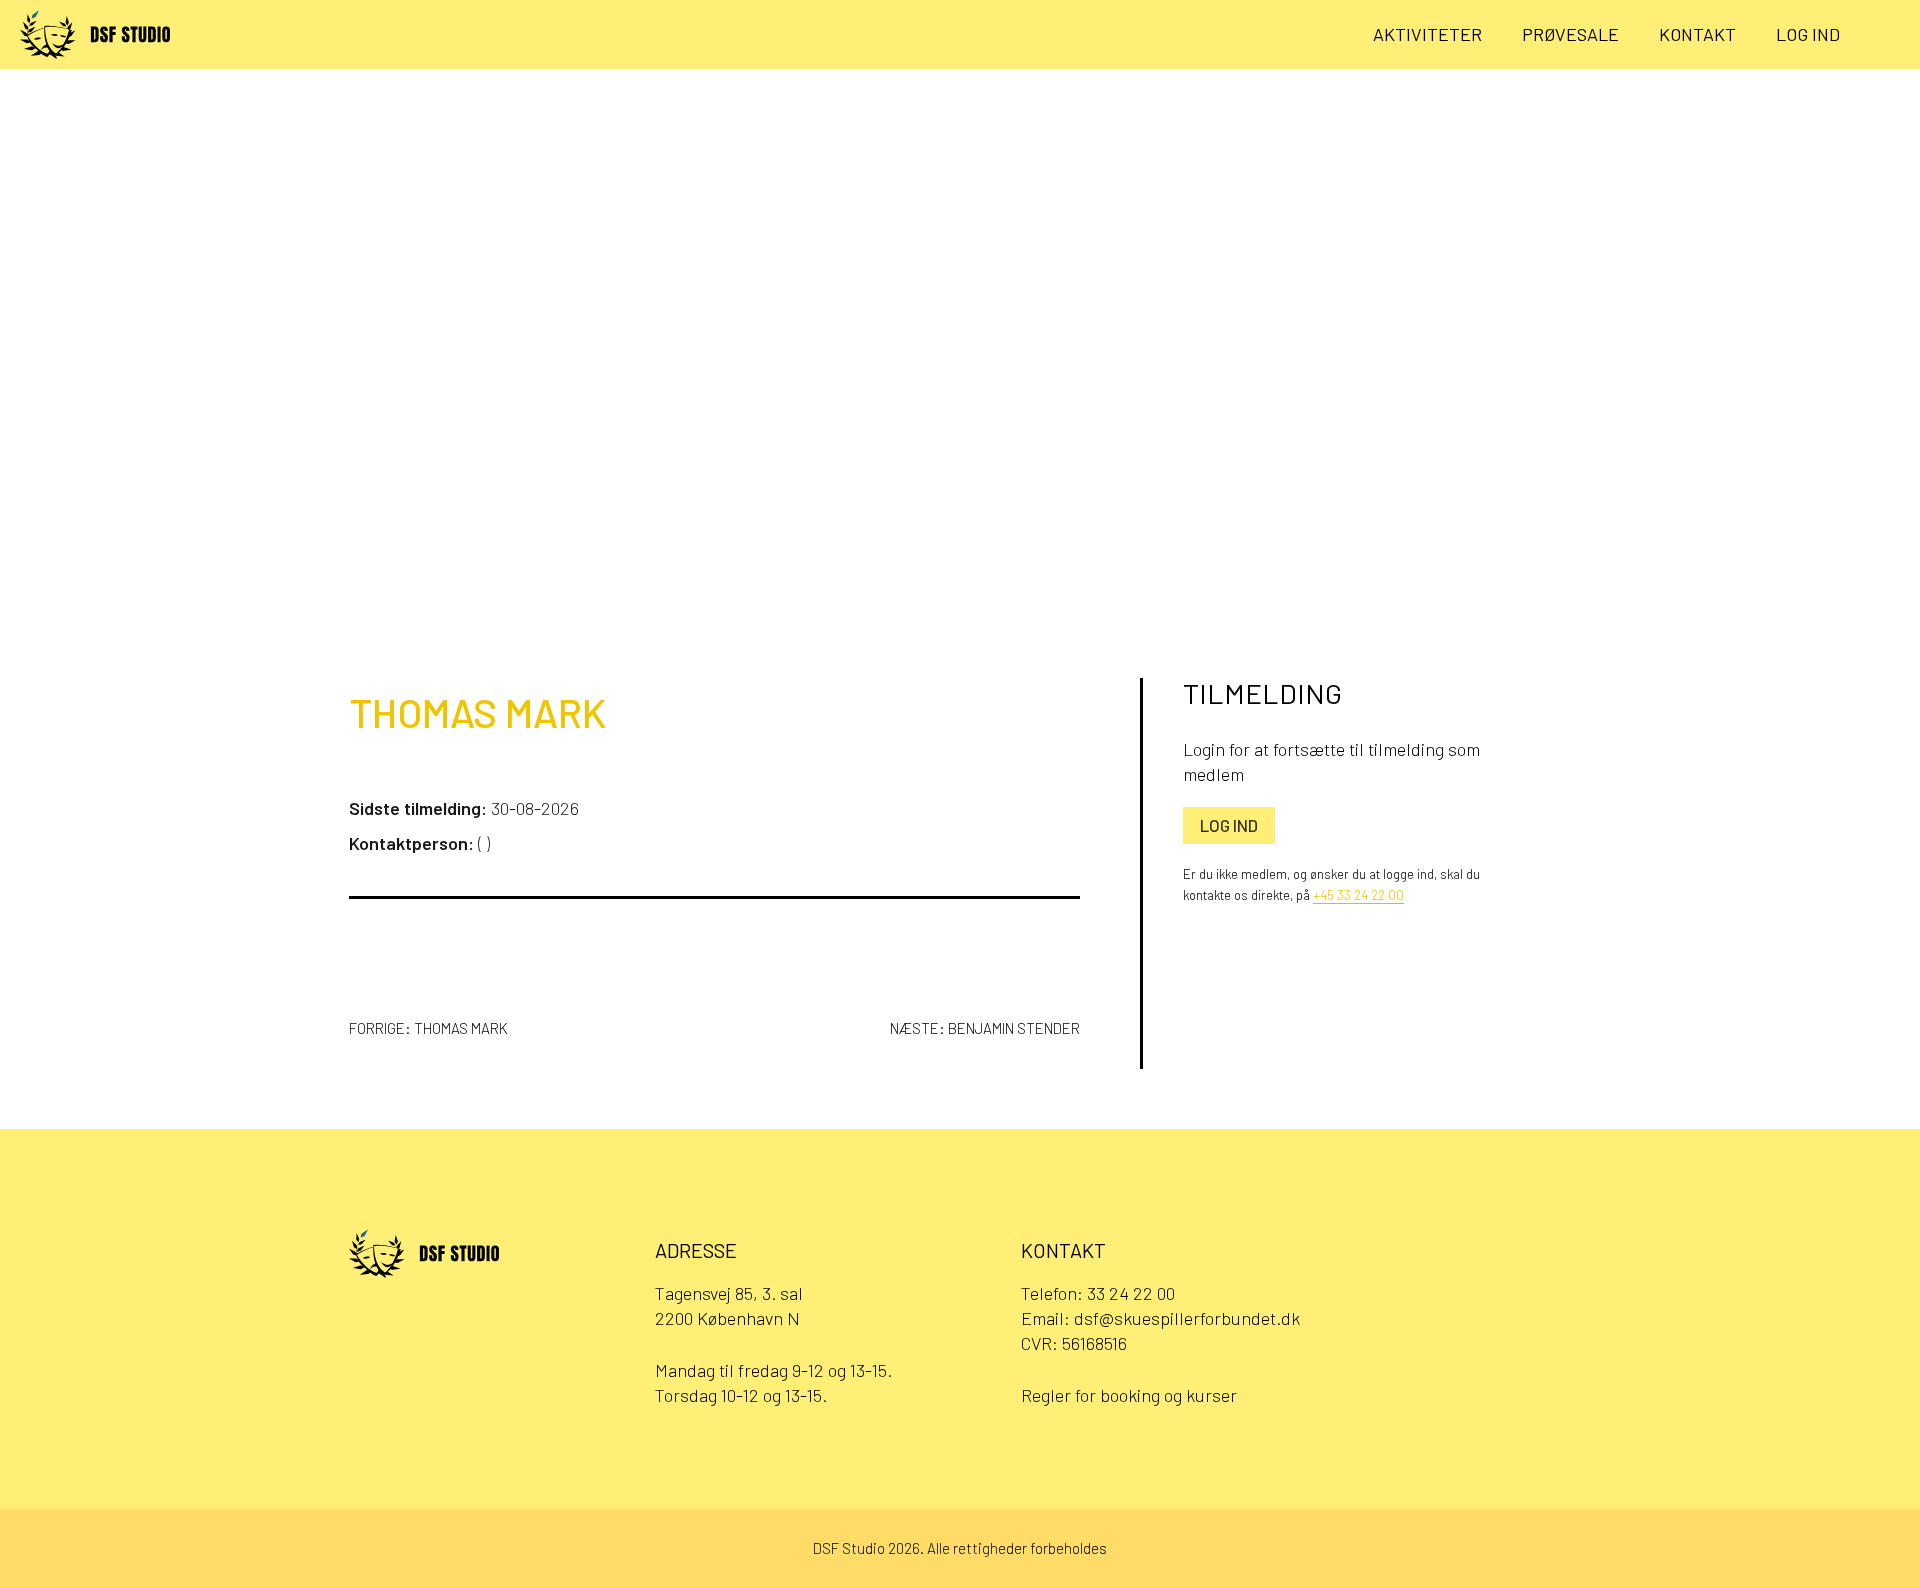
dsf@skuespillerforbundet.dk (1187, 1318)
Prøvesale (1570, 34)
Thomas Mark (477, 712)
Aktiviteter (1427, 34)
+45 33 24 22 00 (1358, 895)
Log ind (1808, 34)
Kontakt (1697, 34)
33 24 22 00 (1131, 1293)
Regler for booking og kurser (1129, 1395)
